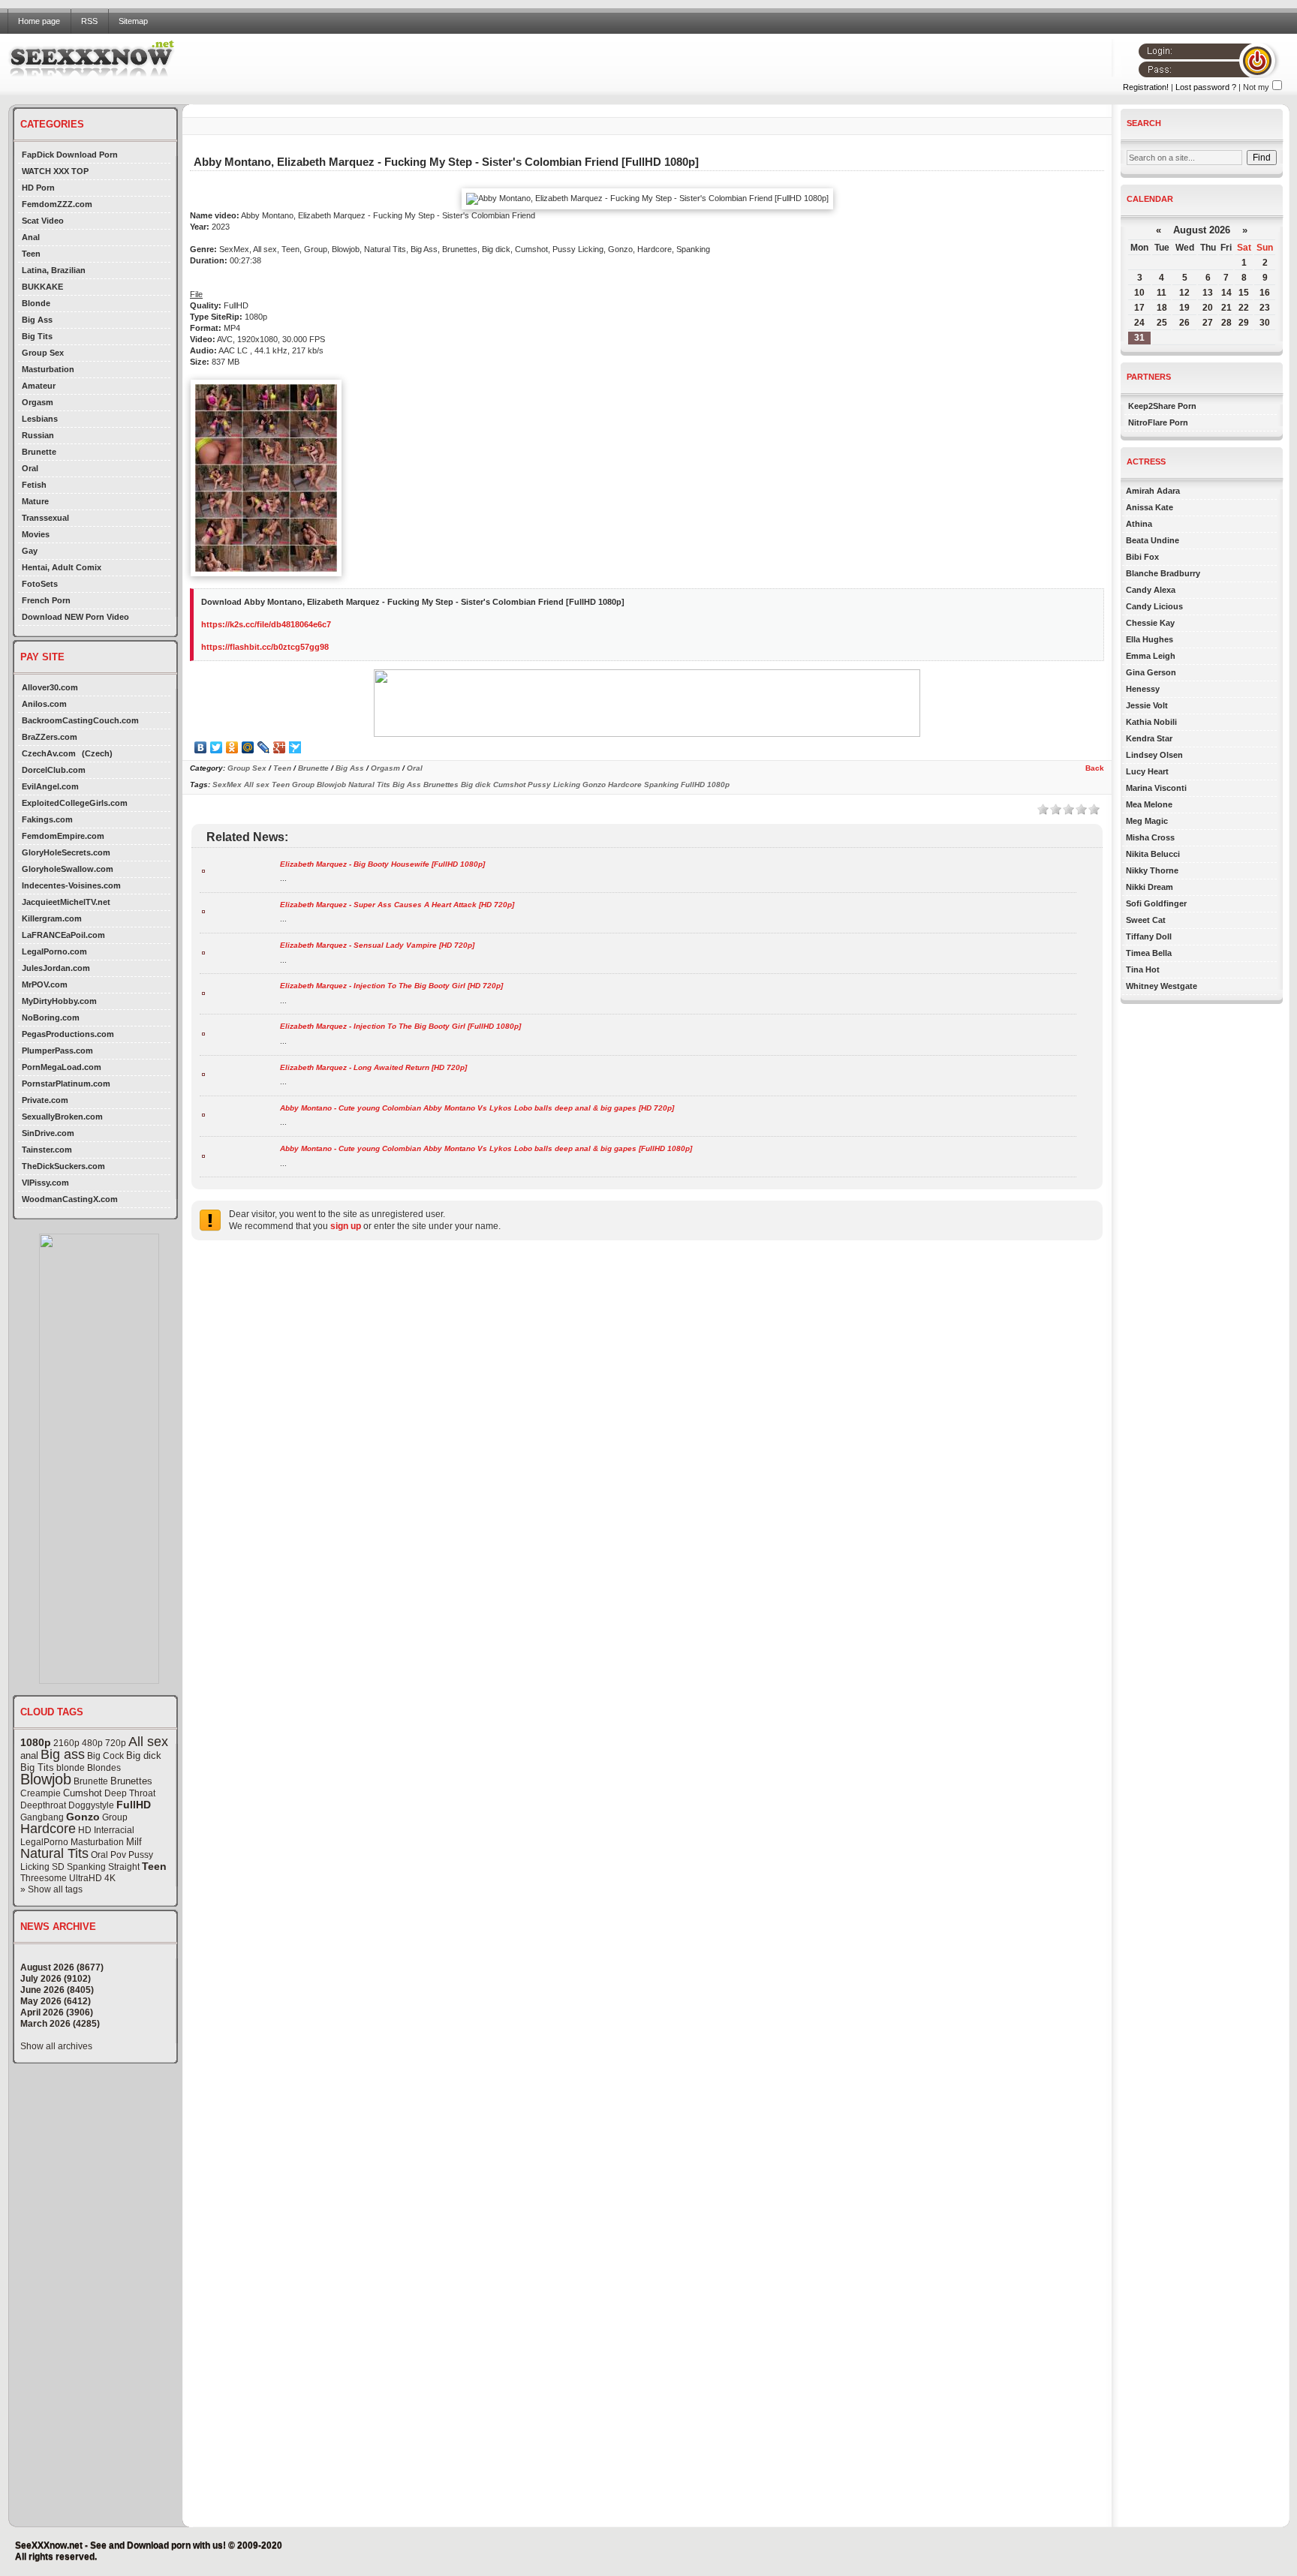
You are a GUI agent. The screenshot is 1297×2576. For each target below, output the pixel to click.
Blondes (104, 1768)
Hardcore (48, 1829)
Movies (36, 534)
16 (1265, 293)
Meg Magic (1147, 821)
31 (1139, 338)
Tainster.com (47, 1150)
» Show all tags (51, 1889)
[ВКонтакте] (201, 747)
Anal (31, 237)
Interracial (114, 1830)
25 (1162, 323)
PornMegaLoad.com (62, 1067)
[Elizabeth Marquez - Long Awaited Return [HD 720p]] (203, 1073)
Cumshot (83, 1793)
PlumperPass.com (57, 1051)
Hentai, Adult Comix (62, 567)
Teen (31, 254)
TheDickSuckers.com (63, 1166)
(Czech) (97, 753)
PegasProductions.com (68, 1034)
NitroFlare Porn (1158, 422)
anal (29, 1755)
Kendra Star (1149, 738)
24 (1139, 323)
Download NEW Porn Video (75, 617)
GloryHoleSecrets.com (66, 852)
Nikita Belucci (1153, 854)
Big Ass (37, 320)
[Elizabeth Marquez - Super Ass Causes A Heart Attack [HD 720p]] (203, 911)
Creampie (41, 1793)
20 (1208, 308)
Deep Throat (130, 1793)
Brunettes (131, 1781)
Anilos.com (44, 704)
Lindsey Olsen (1154, 755)
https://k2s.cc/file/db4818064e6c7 (266, 624)
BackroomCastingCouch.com (80, 720)
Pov (118, 1855)
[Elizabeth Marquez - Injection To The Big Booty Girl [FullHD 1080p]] (203, 1033)
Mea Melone (1149, 804)
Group (115, 1817)
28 (1226, 323)
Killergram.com (52, 918)
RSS (89, 21)
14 (1226, 293)
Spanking (86, 1867)
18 (1162, 308)
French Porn (46, 600)
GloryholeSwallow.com (68, 869)
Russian (38, 435)
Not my (1256, 87)
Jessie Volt (1147, 705)
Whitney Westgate (1162, 986)
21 (1226, 308)
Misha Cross (1150, 837)
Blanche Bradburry (1163, 573)
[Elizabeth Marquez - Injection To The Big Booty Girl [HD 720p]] (203, 992)
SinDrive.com (48, 1133)
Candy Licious (1154, 606)
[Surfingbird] (295, 747)
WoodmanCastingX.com (70, 1199)
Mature (35, 501)
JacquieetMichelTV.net (66, 902)
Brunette (39, 452)
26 (1184, 323)
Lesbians (40, 419)
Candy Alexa (1151, 590)
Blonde (36, 303)
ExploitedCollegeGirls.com (75, 803)
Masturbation (48, 369)
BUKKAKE (42, 287)
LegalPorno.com (54, 951)
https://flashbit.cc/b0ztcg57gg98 (265, 647)
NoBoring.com (51, 1017)
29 (1244, 323)
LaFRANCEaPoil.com (63, 935)
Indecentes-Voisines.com (71, 885)
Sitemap (133, 21)
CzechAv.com (49, 753)
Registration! (1146, 87)
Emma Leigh (1151, 656)
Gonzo (83, 1817)
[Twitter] (217, 747)
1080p (36, 1742)
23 (1265, 308)
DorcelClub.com (54, 770)
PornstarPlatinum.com (66, 1084)
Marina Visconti (1156, 788)
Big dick (144, 1755)
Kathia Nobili (1151, 722)
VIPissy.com (45, 1183)
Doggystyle (91, 1805)
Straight (124, 1867)
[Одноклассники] (232, 747)
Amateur (39, 386)
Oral (30, 468)
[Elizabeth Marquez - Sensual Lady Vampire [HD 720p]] (203, 952)
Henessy (1143, 689)
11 (1162, 293)
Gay (30, 551)
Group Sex (43, 353)
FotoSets (40, 584)
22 (1244, 308)
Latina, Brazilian (54, 270)
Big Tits (37, 336)
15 (1244, 293)
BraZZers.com (50, 737)
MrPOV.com (45, 984)
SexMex (227, 785)
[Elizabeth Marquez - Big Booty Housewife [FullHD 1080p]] (203, 870)
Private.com (45, 1100)
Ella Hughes (1150, 639)
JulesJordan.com (56, 968)
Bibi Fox (1142, 557)
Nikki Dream (1150, 887)
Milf (134, 1842)
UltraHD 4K (92, 1878)
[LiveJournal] (264, 747)
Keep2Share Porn (1162, 406)
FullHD (134, 1805)
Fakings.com (47, 819)
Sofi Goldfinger (1156, 903)
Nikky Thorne (1152, 870)
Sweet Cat (1146, 920)
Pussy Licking (554, 785)
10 (1139, 293)
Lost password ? (1206, 87)
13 (1208, 293)
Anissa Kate (1150, 507)
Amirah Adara (1153, 491)
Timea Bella (1149, 953)
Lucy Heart (1147, 771)
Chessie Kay (1150, 623)
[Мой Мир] (248, 747)
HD (85, 1830)
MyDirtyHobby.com (59, 1001)
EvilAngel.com (50, 786)
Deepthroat (43, 1805)
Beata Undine (1153, 540)
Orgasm (38, 402)
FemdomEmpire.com (63, 836)
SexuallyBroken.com (62, 1117)
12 (1184, 293)
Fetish (34, 485)
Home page (39, 21)
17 (1139, 308)
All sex (148, 1742)
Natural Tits (54, 1853)
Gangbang (42, 1817)
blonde (71, 1768)
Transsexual (45, 518)
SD (58, 1867)
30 (1265, 323)
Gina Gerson (1151, 672)
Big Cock (105, 1756)
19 (1184, 308)
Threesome (44, 1878)
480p (92, 1743)
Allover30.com (50, 687)
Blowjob (46, 1779)
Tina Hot (1143, 969)
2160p (66, 1743)
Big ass (63, 1754)
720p (116, 1743)
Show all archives (56, 2046)
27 (1208, 323)
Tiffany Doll (1149, 936)
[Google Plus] (280, 747)
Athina (1139, 524)
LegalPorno (44, 1842)
